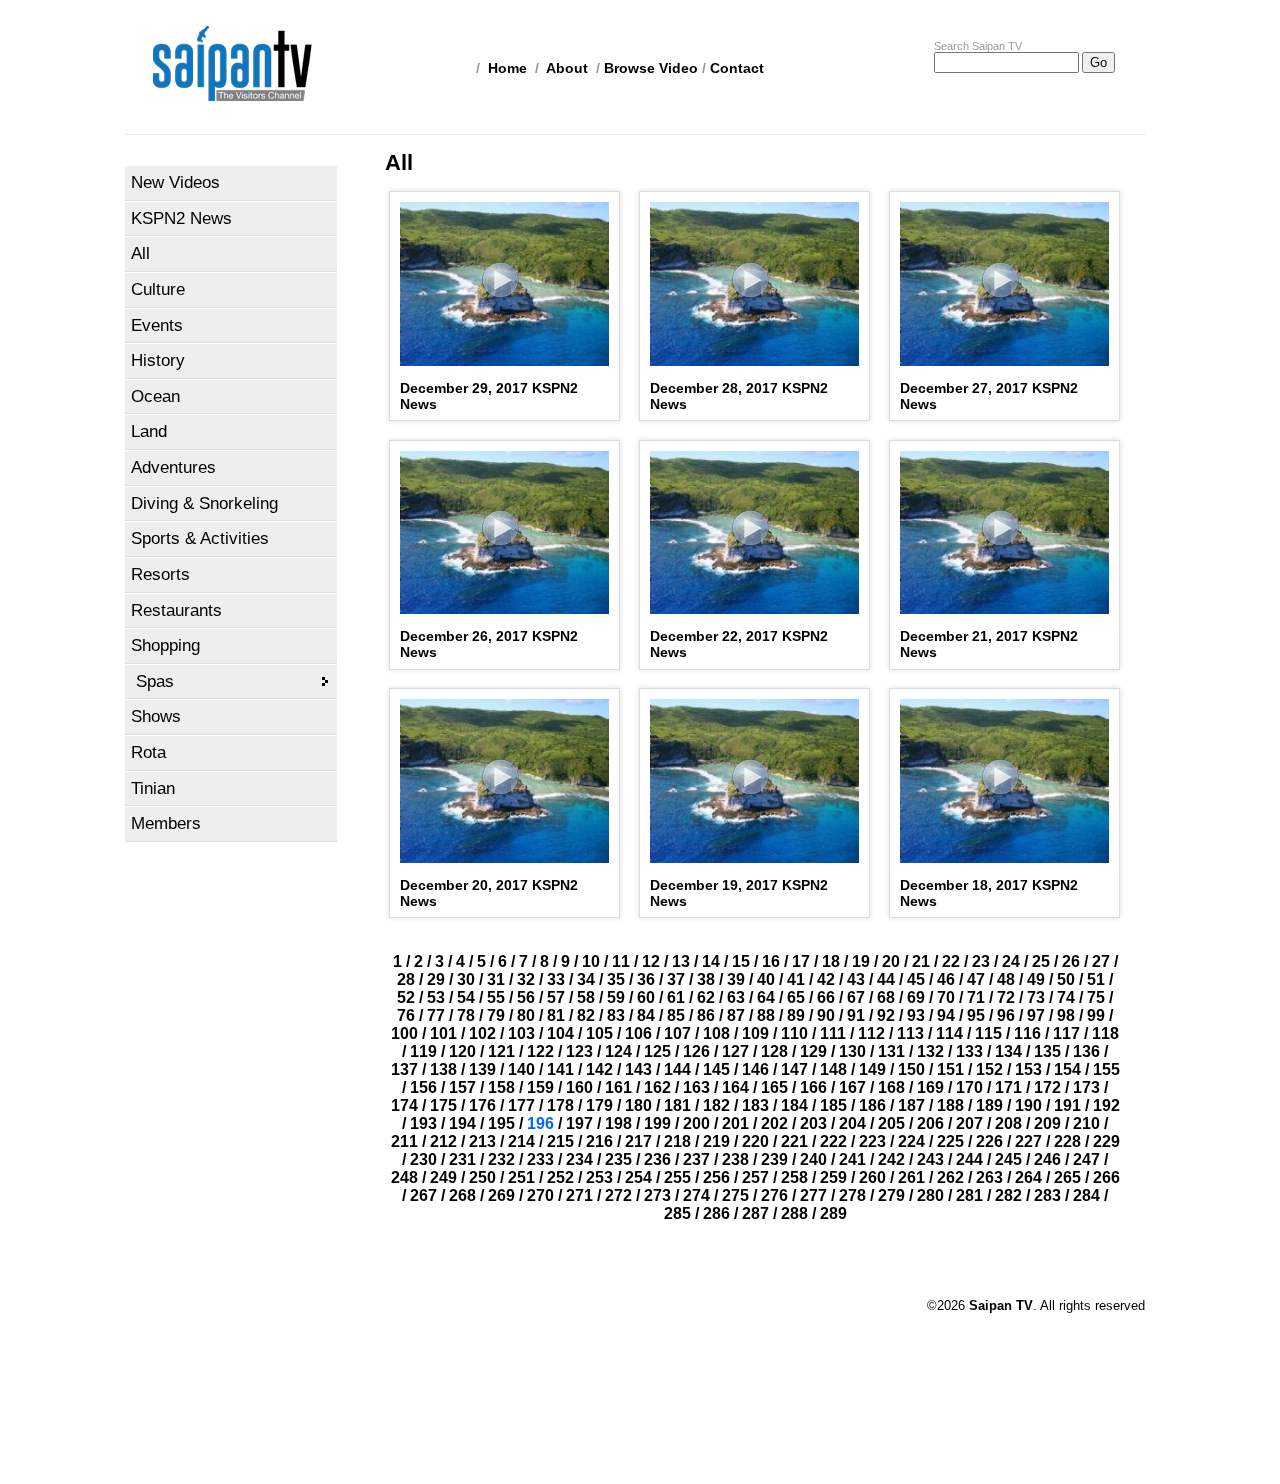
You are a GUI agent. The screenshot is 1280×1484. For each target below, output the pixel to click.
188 (950, 1105)
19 (861, 961)
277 (813, 1195)
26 (1071, 961)
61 (676, 997)
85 (676, 1015)
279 (891, 1195)
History (158, 360)
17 (801, 961)
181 (677, 1105)
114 (949, 1033)
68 (886, 997)
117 (1066, 1033)
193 (423, 1123)
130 (852, 1051)
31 (496, 979)
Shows (156, 716)
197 (579, 1123)
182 (716, 1105)
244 (969, 1159)
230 (423, 1159)
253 (599, 1177)
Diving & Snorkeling (204, 503)
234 (579, 1159)
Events (157, 325)
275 (735, 1195)
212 (443, 1141)
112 (871, 1033)
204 (852, 1123)
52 (406, 997)
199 (657, 1123)
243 (930, 1159)
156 (423, 1087)
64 (766, 997)
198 (618, 1123)
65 (796, 997)
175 (443, 1105)
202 (774, 1123)
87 (736, 1015)
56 (526, 997)
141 (560, 1069)
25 (1041, 961)
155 (1106, 1069)
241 (852, 1159)
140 (521, 1069)
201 (735, 1123)
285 (677, 1213)
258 (794, 1177)
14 (711, 961)
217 (638, 1141)
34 (586, 979)
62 (706, 997)
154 (1067, 1069)
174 (404, 1105)
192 (1106, 1105)
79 (496, 1015)
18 (831, 961)
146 (755, 1069)
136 (1086, 1051)
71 (976, 997)
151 (950, 1069)
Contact (737, 68)
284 (1086, 1195)
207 (969, 1123)
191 (1067, 1105)
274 (696, 1195)
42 (826, 979)
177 (521, 1105)
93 (916, 1015)
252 (560, 1177)
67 (856, 997)
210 (1086, 1123)
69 (916, 997)
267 (423, 1195)
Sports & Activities (200, 538)
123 (579, 1051)
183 (755, 1105)
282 (1008, 1195)
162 (657, 1087)
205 (891, 1123)
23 (981, 961)
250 (482, 1177)
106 (638, 1033)
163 (696, 1087)
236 (657, 1159)
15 (741, 961)
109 (755, 1033)
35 (616, 979)
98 (1066, 1015)
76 (406, 1015)
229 (1106, 1141)
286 (716, 1213)
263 (989, 1177)
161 (618, 1087)
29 (436, 979)
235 (618, 1159)
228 (1067, 1141)
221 (794, 1141)
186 (872, 1105)
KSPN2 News (181, 218)
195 (501, 1123)
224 (911, 1141)
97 (1036, 1015)
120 (462, 1051)
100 (404, 1033)
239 (774, 1159)
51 (1096, 979)
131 (891, 1051)
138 (443, 1069)
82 (586, 1015)
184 (794, 1105)
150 (911, 1069)
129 (813, 1051)
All (140, 253)
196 (540, 1123)
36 (646, 979)
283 (1047, 1195)
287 (755, 1213)
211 (404, 1141)
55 (496, 997)
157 (462, 1087)
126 (696, 1051)
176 (482, 1105)
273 (657, 1195)
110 (794, 1033)
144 (677, 1069)
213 (482, 1141)
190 (1028, 1105)
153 (1028, 1069)
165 (774, 1087)
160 (579, 1087)
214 (521, 1141)
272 (618, 1195)
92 (886, 1015)
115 (988, 1033)
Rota (148, 752)
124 (618, 1051)
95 (976, 1015)
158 (501, 1087)
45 (916, 979)
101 (443, 1033)
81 (556, 1015)
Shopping (165, 645)
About (567, 68)
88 (766, 1015)
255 (677, 1177)
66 (826, 997)
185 (833, 1105)
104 (560, 1033)
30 (466, 979)
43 (856, 979)
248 (404, 1177)
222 (833, 1141)
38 (706, 979)
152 (989, 1069)
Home (507, 68)
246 (1047, 1159)
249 (443, 1177)
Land (149, 431)
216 (599, 1141)
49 (1036, 979)
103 (521, 1033)
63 (736, 997)
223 (872, 1141)
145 (716, 1069)
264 (1028, 1177)
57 (556, 997)
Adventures (173, 467)
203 (813, 1123)
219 (716, 1141)
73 (1036, 997)
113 (910, 1033)
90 (826, 1015)
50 (1066, 979)
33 (556, 979)
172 (1047, 1087)
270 (540, 1195)
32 (526, 979)
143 (638, 1069)
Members (166, 823)
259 (833, 1177)
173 (1086, 1087)
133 (969, 1051)
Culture (158, 289)
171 (1008, 1087)
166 (813, 1087)
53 (436, 997)
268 (462, 1195)
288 (794, 1213)
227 (1028, 1141)
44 (886, 979)
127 (735, 1051)
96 (1006, 1015)
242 (891, 1159)
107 (677, 1033)
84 (646, 1015)
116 (1027, 1033)
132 (930, 1051)
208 (1008, 1123)
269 (501, 1195)
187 (911, 1105)
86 (706, 1015)
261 (911, 1177)
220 (755, 1141)
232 (501, 1159)
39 (736, 979)
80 (526, 1015)
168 (891, 1087)
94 (946, 1015)
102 (482, 1033)
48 (1006, 979)
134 (1008, 1051)
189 (989, 1105)
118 (1105, 1033)
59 (616, 997)
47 (976, 979)
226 (989, 1141)
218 (677, 1141)
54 (466, 997)
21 (921, 961)
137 (404, 1069)
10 (591, 961)
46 (946, 979)
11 (621, 961)
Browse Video (651, 68)
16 (771, 961)
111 (833, 1033)
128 (774, 1051)
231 (462, 1159)
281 (969, 1195)
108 (716, 1033)
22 (951, 961)
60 (646, 997)
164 (735, 1087)
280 (930, 1195)
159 (540, 1087)
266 (1106, 1177)
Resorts (160, 574)
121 (501, 1051)
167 (852, 1087)
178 (560, 1105)
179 (599, 1105)
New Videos (175, 182)
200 (696, 1123)
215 (560, 1141)
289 (833, 1213)
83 (616, 1015)
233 (540, 1159)
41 (796, 979)
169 (930, 1087)
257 (755, 1177)
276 (774, 1195)
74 (1066, 997)
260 (872, 1177)
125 (657, 1051)
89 (796, 1015)
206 (930, 1123)
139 (482, 1069)
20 (891, 961)
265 (1067, 1177)
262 (950, 1177)
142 (599, 1069)
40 (766, 979)
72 (1006, 997)
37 (676, 979)
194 (462, 1123)
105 (599, 1033)
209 (1047, 1123)
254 (638, 1177)
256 (716, 1177)
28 (406, 979)
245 (1008, 1159)
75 (1096, 997)
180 (638, 1105)
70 (946, 997)
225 (950, 1141)
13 (681, 961)
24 (1011, 961)
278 (852, 1195)
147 (794, 1069)
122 (540, 1051)
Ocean (155, 396)
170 (969, 1087)
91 (856, 1015)
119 (423, 1051)
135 (1047, 1051)
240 (813, 1159)
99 (1096, 1015)
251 (521, 1177)
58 (586, 997)
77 (436, 1015)
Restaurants (176, 610)
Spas (155, 681)
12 (651, 961)
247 (1086, 1159)
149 (872, 1069)
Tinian (153, 788)
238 (735, 1159)
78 (466, 1015)
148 (833, 1069)
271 (579, 1195)
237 (696, 1159)
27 (1101, 961)
